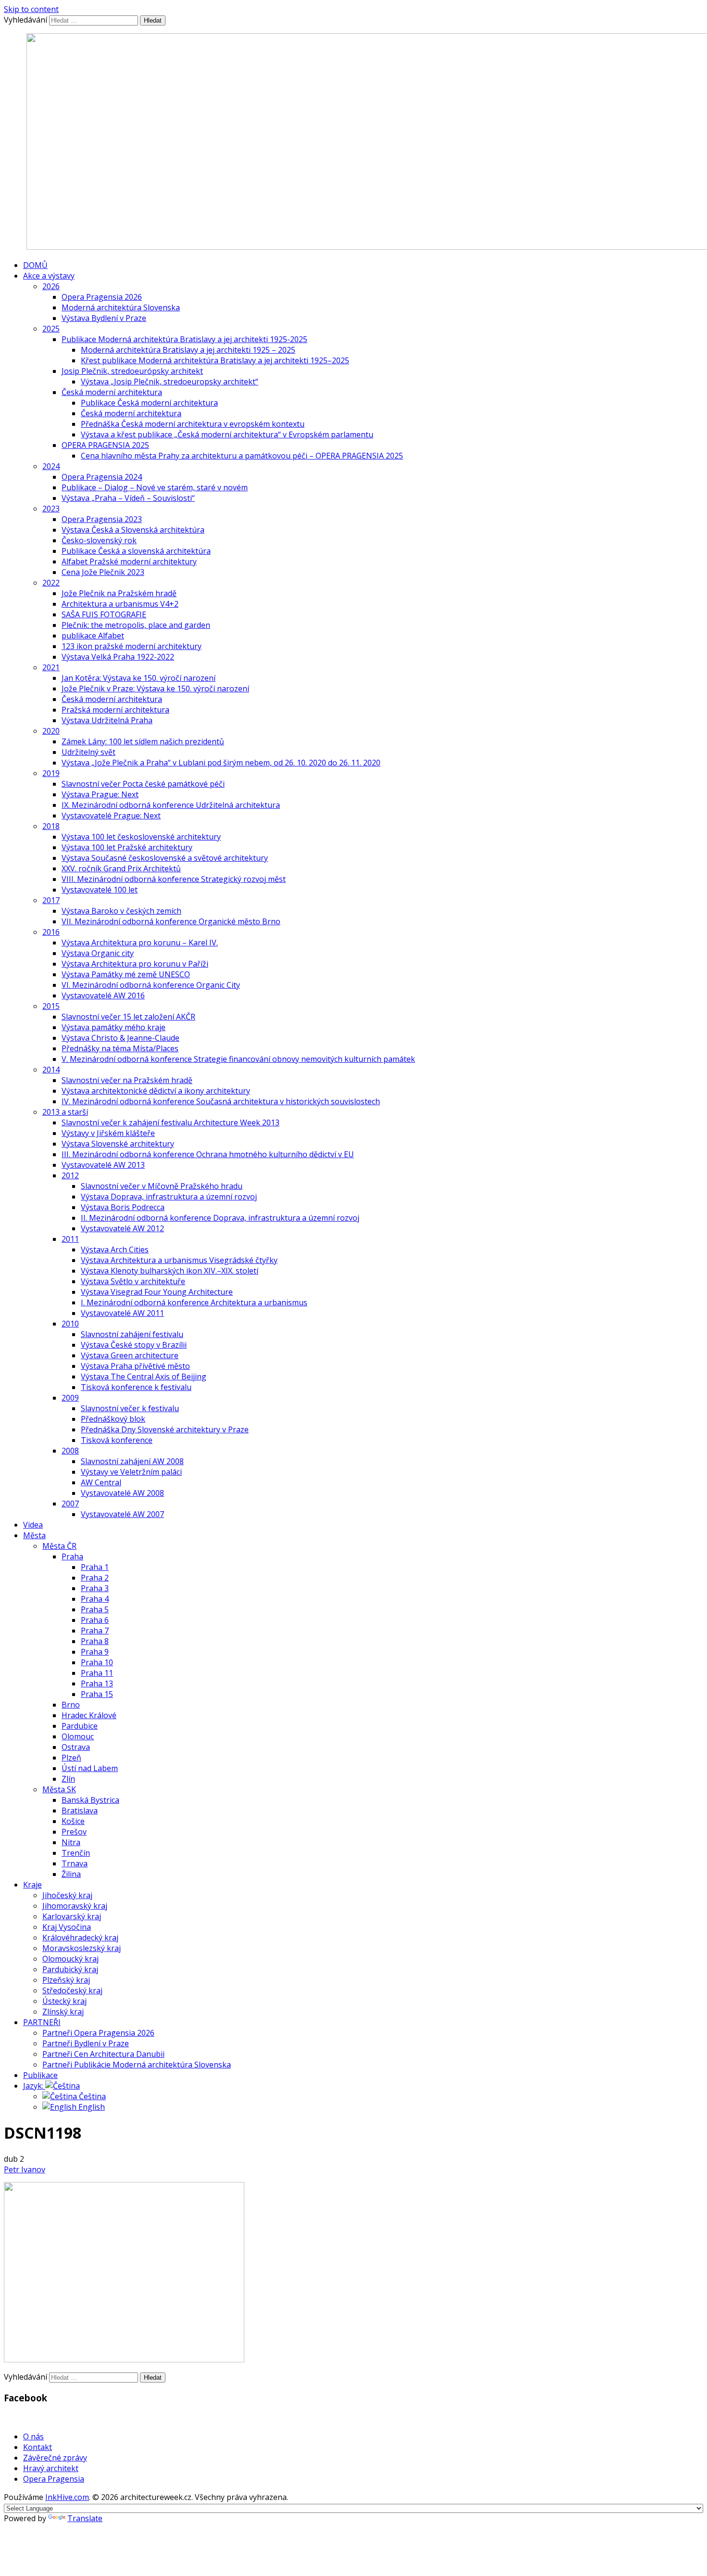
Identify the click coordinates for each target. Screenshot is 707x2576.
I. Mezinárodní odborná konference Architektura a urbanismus (194, 1302)
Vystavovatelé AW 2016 (103, 995)
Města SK (59, 1789)
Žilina (71, 1874)
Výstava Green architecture (130, 1355)
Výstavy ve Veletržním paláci (131, 1472)
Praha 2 (95, 1578)
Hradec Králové (89, 1715)
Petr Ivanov (25, 2169)
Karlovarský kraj (72, 1916)
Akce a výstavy (49, 276)
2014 (51, 1070)
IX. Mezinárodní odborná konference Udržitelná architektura (171, 805)
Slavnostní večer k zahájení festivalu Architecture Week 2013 (170, 1122)
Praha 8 (95, 1641)
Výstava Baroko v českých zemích (121, 911)
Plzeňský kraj (66, 1980)
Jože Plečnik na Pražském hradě (119, 593)
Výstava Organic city (98, 953)
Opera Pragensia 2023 (102, 519)
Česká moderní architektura (112, 392)
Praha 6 (95, 1620)
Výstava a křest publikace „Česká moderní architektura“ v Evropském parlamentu (227, 434)
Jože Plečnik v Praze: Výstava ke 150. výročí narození (155, 689)
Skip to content (31, 9)
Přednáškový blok (113, 1419)
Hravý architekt (51, 2468)
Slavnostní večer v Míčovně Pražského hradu (162, 1186)
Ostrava (76, 1747)
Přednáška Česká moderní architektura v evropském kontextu (193, 424)
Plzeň (71, 1758)
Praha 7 (95, 1631)
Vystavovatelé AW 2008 (122, 1493)
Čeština (91, 2096)
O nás (33, 2436)
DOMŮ (35, 265)
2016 (51, 932)
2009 (70, 1398)
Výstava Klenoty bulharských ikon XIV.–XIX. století (170, 1271)
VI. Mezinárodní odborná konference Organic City (151, 985)
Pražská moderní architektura (115, 710)
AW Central (101, 1482)
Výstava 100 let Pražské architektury (127, 847)
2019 (51, 773)
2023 (51, 509)
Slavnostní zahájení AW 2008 (132, 1461)
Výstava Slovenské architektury (118, 1144)
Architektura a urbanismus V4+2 (120, 604)
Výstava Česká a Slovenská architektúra (133, 530)
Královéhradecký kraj (80, 1938)
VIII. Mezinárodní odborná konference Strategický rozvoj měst (174, 879)
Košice (73, 1821)
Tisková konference (117, 1440)
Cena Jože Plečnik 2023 (103, 572)
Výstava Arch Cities (115, 1250)
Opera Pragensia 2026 (102, 297)
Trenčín (76, 1853)
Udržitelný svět (88, 752)
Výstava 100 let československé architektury (141, 837)
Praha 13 (97, 1683)
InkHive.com (67, 2497)
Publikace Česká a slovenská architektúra (136, 551)
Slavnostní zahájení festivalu (132, 1334)
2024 (51, 466)
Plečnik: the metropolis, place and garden (136, 625)
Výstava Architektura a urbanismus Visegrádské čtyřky (179, 1260)
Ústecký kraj (64, 2001)
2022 (51, 583)
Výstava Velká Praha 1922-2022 (118, 657)
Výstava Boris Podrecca (123, 1207)
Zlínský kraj (63, 2012)
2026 (51, 286)
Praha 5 (95, 1609)
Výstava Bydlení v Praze (104, 318)
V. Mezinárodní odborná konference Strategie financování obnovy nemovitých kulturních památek (238, 1059)
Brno (71, 1705)
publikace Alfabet (93, 636)
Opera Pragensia (54, 2479)
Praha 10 (97, 1662)
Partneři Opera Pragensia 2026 (98, 2033)
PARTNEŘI (42, 2022)
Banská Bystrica (90, 1800)
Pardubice (80, 1726)
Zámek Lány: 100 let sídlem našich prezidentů (143, 741)
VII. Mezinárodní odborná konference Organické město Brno (171, 921)
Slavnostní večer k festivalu (130, 1408)
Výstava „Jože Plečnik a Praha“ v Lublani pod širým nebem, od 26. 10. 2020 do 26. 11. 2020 (221, 763)
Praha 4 (95, 1599)
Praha (72, 1556)
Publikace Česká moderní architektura (149, 403)
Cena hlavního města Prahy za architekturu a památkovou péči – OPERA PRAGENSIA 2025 (242, 456)
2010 (70, 1324)
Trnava (75, 1863)
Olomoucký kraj (70, 1959)
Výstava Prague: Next (100, 794)
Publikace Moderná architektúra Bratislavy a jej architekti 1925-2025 (184, 339)
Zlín (68, 1779)
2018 (51, 826)
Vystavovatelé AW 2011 (122, 1313)
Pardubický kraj (70, 1969)
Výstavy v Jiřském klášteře (108, 1133)
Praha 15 (97, 1694)
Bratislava (80, 1811)
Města (34, 1535)
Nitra (71, 1842)
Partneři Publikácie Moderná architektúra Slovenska (137, 2065)
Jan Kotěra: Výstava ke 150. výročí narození (139, 678)
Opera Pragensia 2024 (102, 477)
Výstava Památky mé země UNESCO (126, 974)
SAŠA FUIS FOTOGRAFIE (104, 614)
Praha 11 (97, 1673)
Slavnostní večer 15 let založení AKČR (128, 1017)
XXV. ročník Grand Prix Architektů (121, 868)
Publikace (40, 2075)
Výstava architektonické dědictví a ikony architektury (156, 1091)
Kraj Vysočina (67, 1927)
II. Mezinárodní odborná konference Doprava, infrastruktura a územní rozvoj (220, 1218)
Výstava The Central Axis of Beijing (144, 1377)
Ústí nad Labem (90, 1768)
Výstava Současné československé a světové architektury (165, 858)
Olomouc (78, 1736)
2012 (70, 1175)
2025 (51, 329)
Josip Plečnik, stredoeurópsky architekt (132, 371)
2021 (51, 667)
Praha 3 (95, 1588)
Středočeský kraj (72, 1990)
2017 (51, 900)
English (91, 2107)
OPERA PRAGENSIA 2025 (105, 445)
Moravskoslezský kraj (82, 1948)
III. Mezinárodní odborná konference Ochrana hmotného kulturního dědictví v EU (208, 1154)
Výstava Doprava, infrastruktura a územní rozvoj (169, 1197)
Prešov (74, 1832)
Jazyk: (34, 2086)
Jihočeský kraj (67, 1895)
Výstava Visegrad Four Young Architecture (157, 1292)
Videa (33, 1525)
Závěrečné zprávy (55, 2458)
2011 (70, 1239)
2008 (70, 1451)
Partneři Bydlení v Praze (86, 2043)
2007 (70, 1504)
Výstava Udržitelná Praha (107, 720)
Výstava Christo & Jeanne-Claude (120, 1038)
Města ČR (59, 1546)
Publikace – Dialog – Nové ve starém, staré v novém (155, 487)
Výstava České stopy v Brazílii (134, 1345)
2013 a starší (65, 1112)
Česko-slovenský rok (99, 540)
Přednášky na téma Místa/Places (120, 1048)
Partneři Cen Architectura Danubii (103, 2054)
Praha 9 (95, 1652)
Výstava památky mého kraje (114, 1027)
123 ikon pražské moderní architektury (132, 646)
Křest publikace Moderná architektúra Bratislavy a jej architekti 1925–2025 (215, 360)
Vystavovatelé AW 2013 (103, 1165)
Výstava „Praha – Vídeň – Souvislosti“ (128, 498)
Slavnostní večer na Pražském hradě (127, 1080)
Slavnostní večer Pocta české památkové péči (143, 784)
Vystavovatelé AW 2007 (122, 1514)
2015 (51, 1006)
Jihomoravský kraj (75, 1906)
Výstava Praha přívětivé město (135, 1366)
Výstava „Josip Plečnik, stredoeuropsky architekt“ (170, 382)
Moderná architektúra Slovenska (121, 307)
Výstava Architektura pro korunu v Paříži (135, 964)
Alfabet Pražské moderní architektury (129, 561)
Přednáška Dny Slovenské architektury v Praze (165, 1429)
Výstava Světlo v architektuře (133, 1281)
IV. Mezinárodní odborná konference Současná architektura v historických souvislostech (221, 1101)
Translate (85, 2518)
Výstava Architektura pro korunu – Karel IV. (140, 943)
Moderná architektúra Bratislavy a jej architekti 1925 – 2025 (188, 350)
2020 (51, 731)
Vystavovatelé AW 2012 (122, 1228)
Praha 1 (95, 1567)
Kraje (32, 1885)
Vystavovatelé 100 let (100, 890)
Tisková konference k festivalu (136, 1387)
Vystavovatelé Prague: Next (111, 816)
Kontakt (38, 2447)
